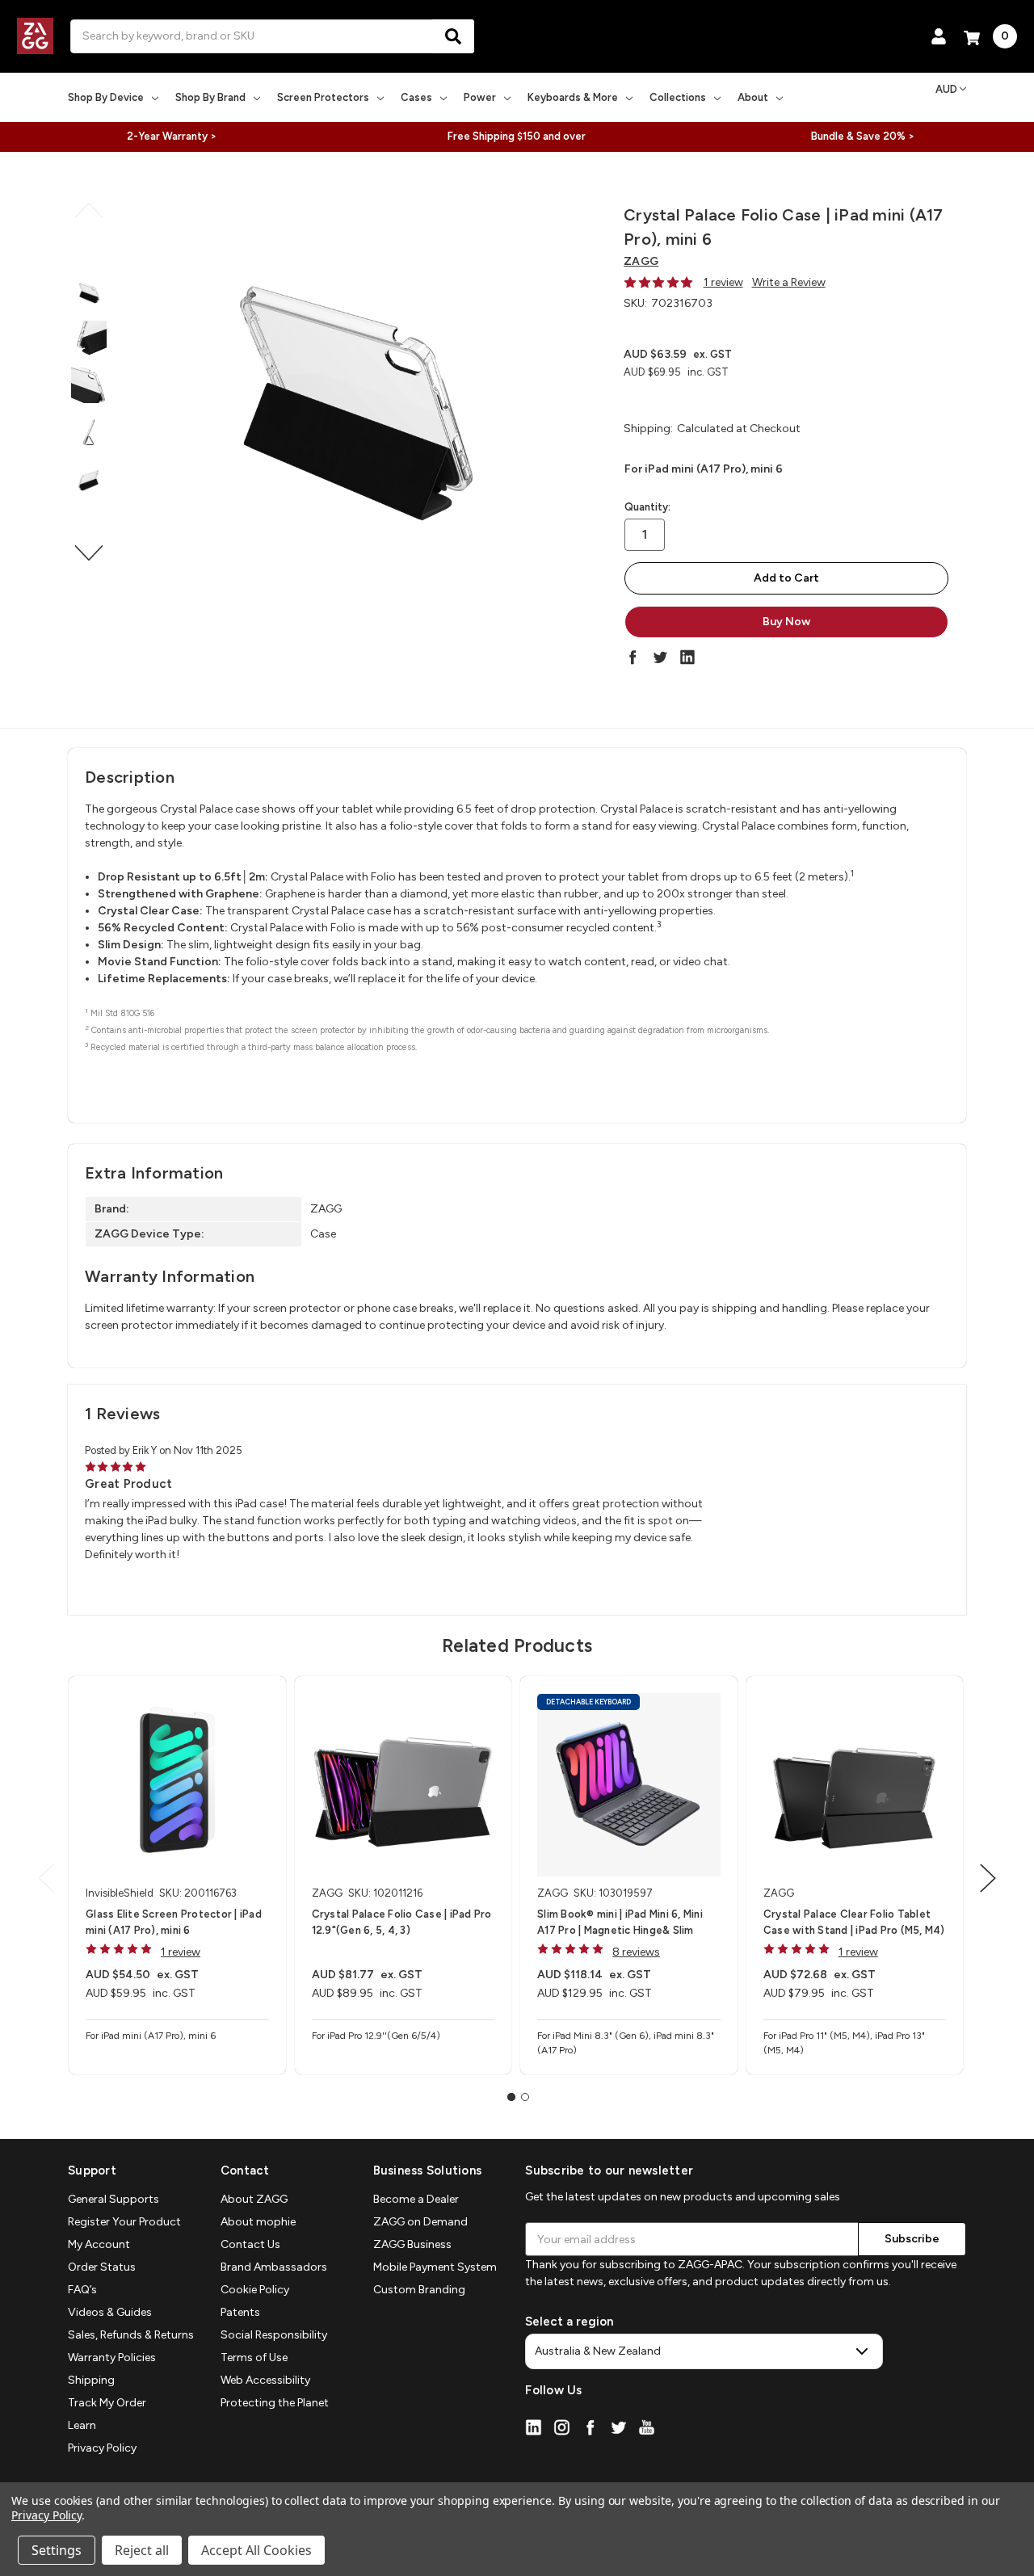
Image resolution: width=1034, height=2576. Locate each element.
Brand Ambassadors (274, 2267)
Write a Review (789, 282)
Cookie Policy (255, 2290)
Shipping (91, 2380)
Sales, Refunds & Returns (131, 2335)
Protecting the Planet (275, 2403)
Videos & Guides (110, 2312)
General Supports (113, 2199)
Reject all (142, 2550)
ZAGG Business (412, 2244)
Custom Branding (419, 2290)
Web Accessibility (265, 2380)
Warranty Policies (112, 2357)
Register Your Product (124, 2222)
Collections (678, 97)
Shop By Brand (210, 97)
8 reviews (636, 1952)
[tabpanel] (177, 1875)
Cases (416, 97)
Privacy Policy (102, 2448)
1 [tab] (511, 2097)
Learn (82, 2425)
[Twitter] (660, 657)
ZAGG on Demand (420, 2222)
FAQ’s (82, 2290)
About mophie (258, 2222)
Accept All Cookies (256, 2550)
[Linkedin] (687, 657)
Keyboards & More (573, 97)
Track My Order (107, 2403)
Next (89, 553)
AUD (946, 89)
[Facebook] (633, 657)
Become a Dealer (416, 2199)
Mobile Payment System (435, 2267)
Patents (240, 2312)
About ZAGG (254, 2199)
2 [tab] (525, 2097)
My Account (99, 2244)
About (753, 97)
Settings (57, 2550)
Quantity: (647, 507)
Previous (89, 211)
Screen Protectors (323, 97)
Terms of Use (254, 2357)
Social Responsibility (274, 2335)
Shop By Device (106, 97)
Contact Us (250, 2244)
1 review (723, 282)
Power (480, 97)
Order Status (102, 2267)
